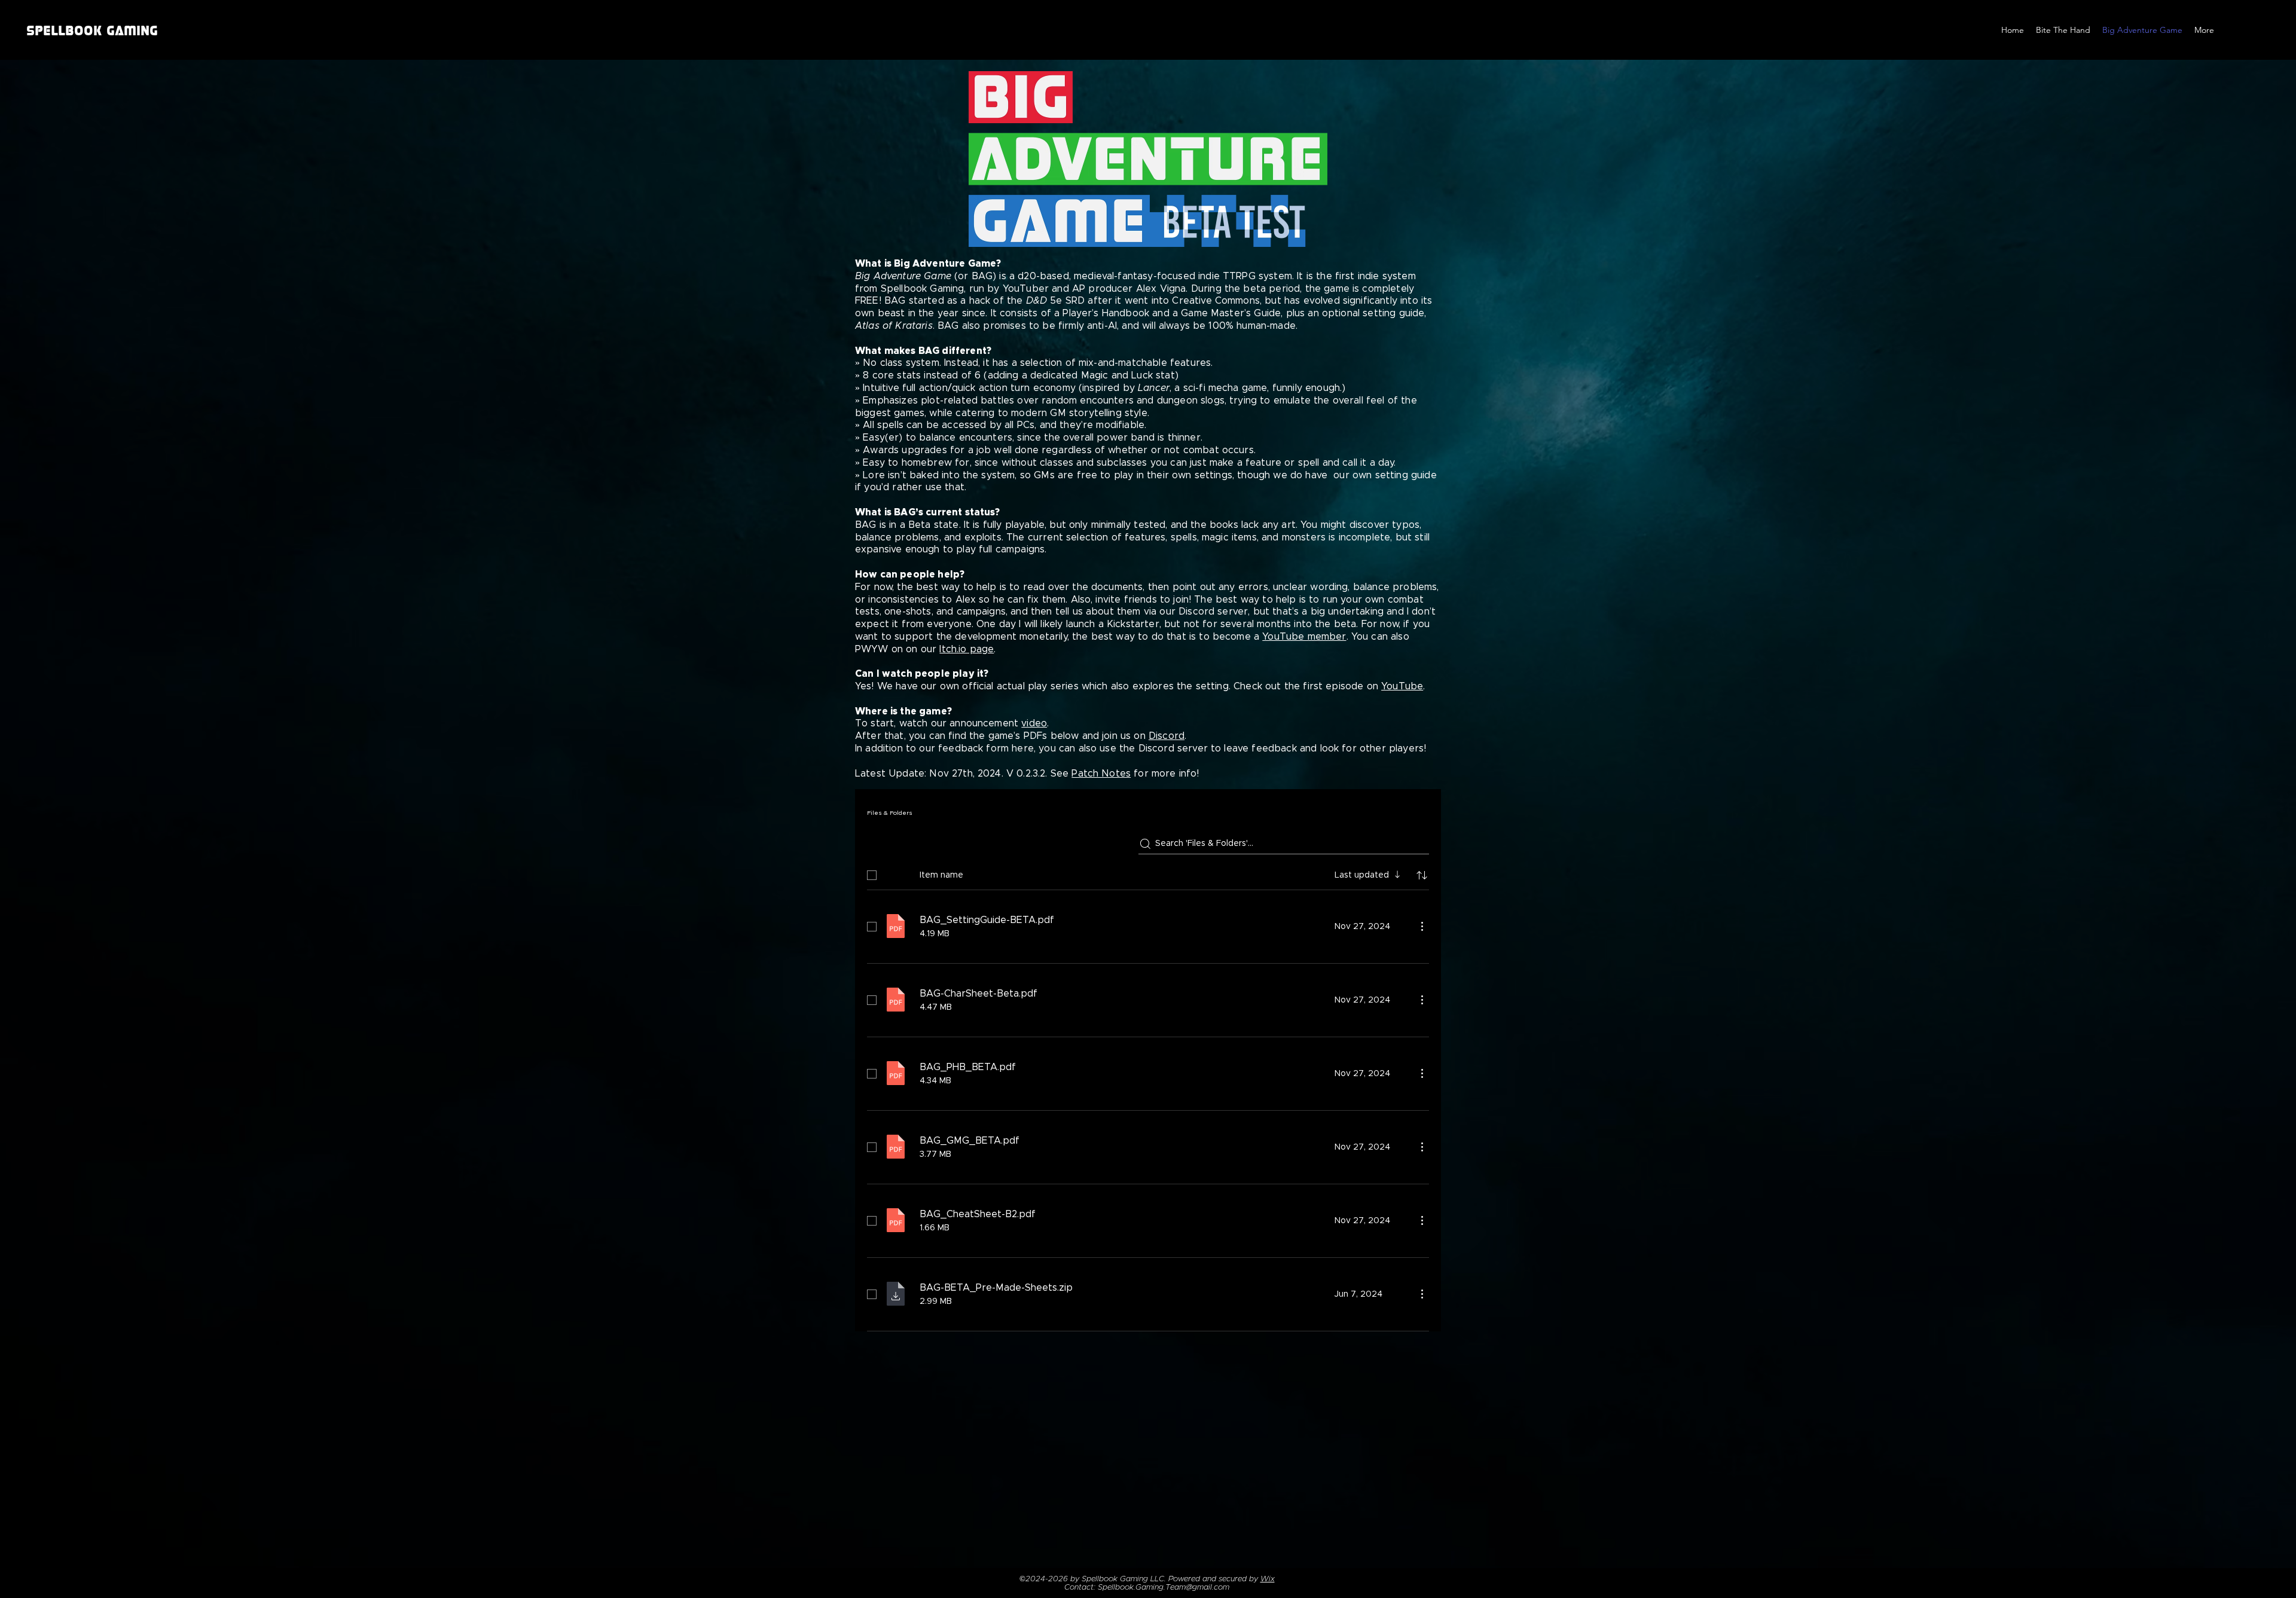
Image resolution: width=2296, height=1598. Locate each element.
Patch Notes (1101, 774)
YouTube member (1304, 637)
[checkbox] (872, 875)
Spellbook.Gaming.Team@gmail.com (1164, 1588)
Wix (1268, 1579)
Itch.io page (967, 649)
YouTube (1402, 686)
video (1034, 723)
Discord (1167, 736)
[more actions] (1422, 926)
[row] (1148, 873)
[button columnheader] (1422, 875)
